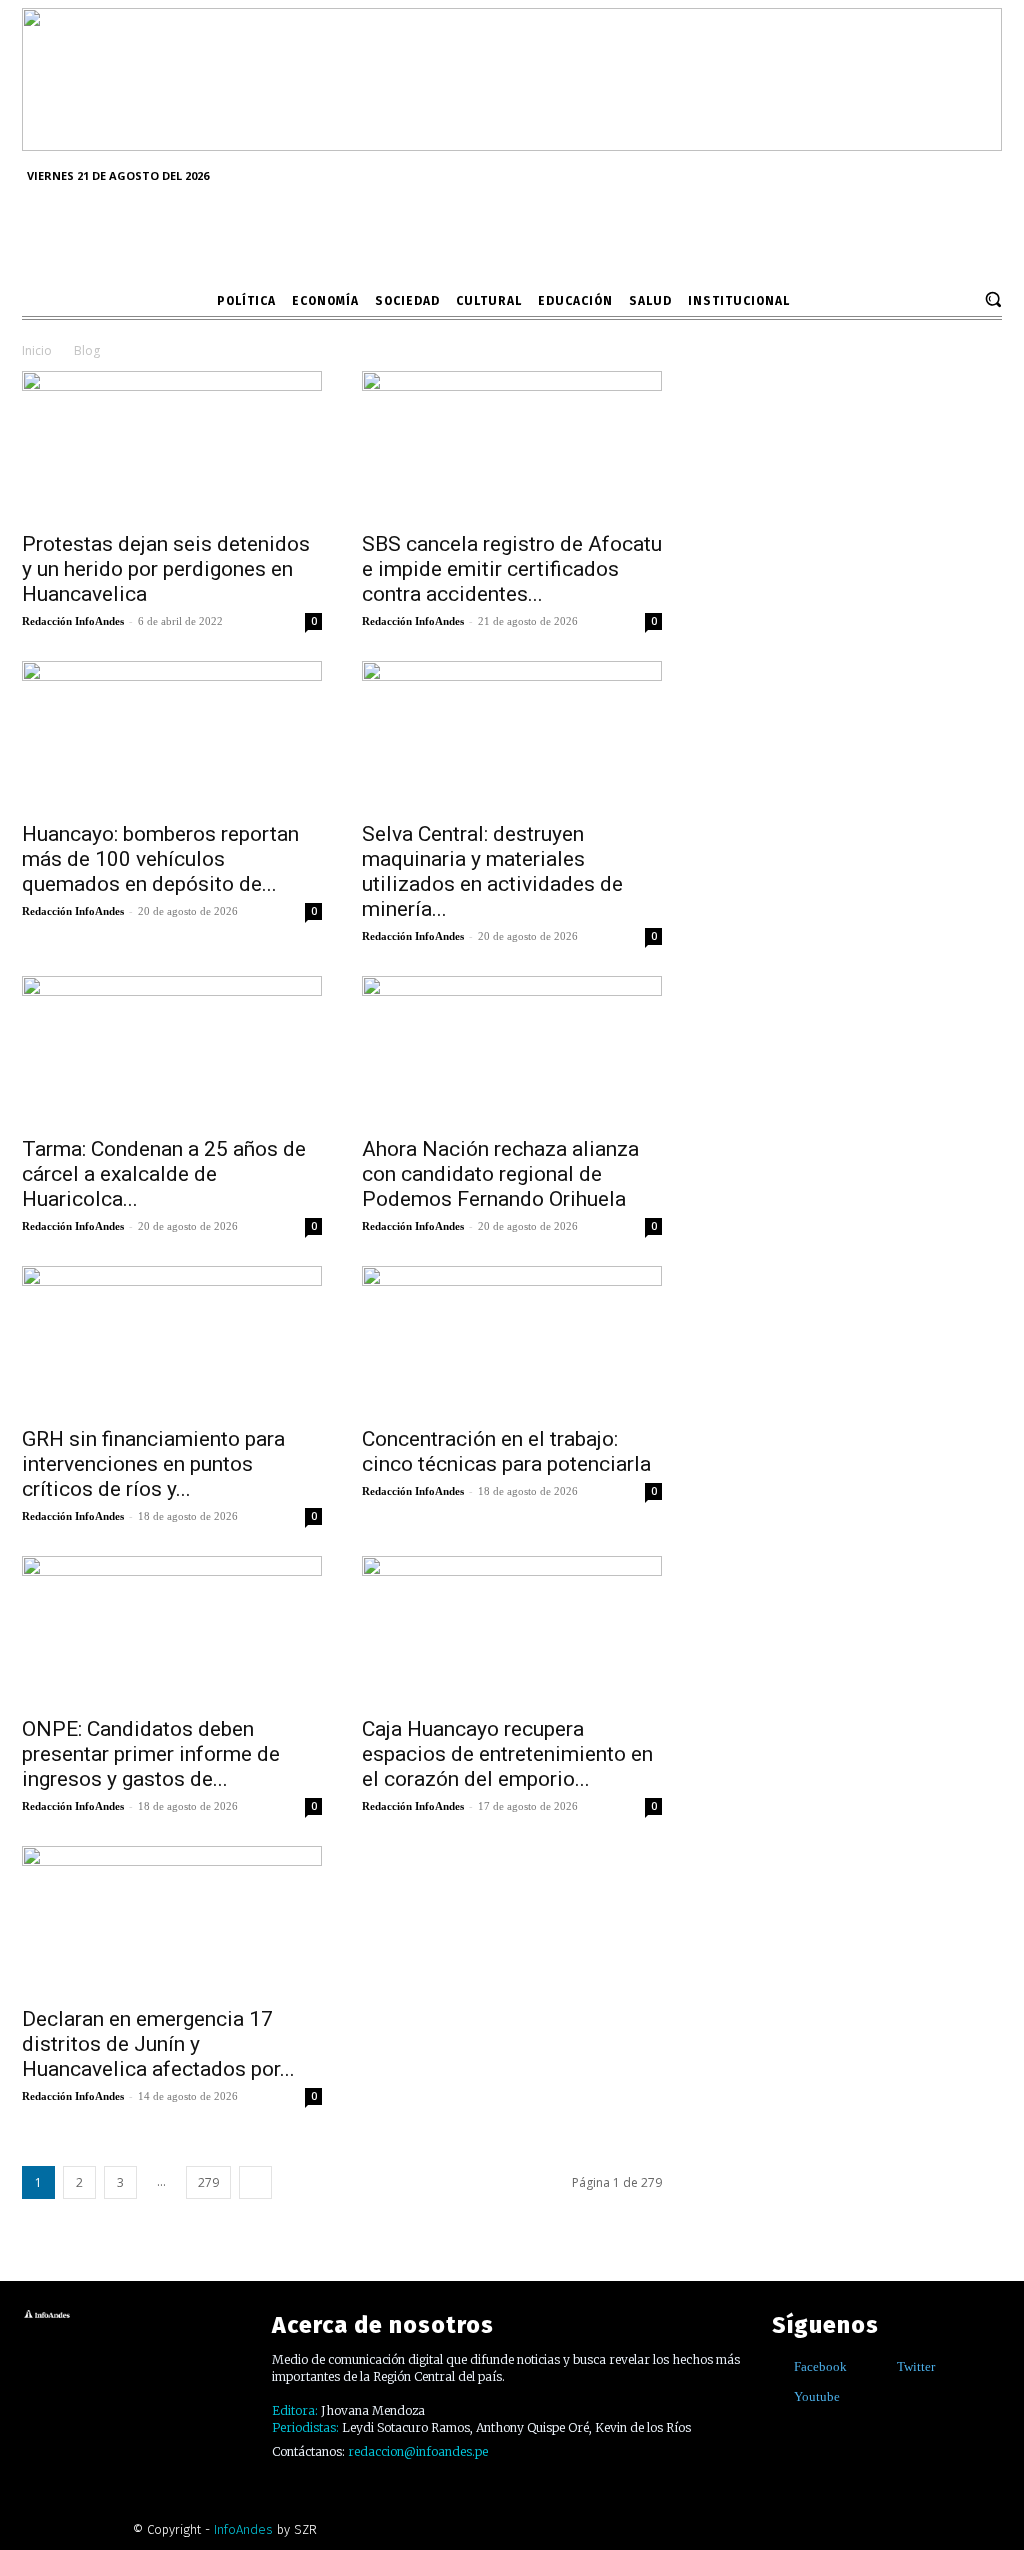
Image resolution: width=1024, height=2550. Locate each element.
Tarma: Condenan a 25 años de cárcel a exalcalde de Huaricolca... (164, 1174)
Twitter (916, 2366)
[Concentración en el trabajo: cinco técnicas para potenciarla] (512, 1340)
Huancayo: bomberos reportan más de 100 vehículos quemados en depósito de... (160, 859)
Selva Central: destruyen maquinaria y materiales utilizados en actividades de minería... (492, 871)
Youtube (817, 2396)
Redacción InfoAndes (73, 621)
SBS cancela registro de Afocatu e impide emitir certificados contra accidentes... (512, 569)
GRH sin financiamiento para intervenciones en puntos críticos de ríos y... (153, 1464)
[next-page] (255, 2182)
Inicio (37, 350)
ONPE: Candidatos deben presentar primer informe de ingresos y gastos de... (151, 1754)
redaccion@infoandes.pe (418, 2451)
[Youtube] (779, 2397)
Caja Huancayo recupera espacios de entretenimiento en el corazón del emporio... (507, 1754)
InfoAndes (243, 2529)
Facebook (820, 2366)
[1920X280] (512, 144)
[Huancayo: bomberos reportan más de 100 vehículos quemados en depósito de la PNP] (172, 735)
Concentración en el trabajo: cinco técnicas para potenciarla (506, 1451)
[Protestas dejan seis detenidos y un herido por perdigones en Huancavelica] (172, 445)
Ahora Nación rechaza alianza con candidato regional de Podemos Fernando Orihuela (500, 1174)
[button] (993, 299)
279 (208, 2182)
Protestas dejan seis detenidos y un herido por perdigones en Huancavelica (166, 569)
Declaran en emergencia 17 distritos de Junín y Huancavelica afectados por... (158, 2044)
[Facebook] (779, 2367)
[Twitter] (882, 2367)
